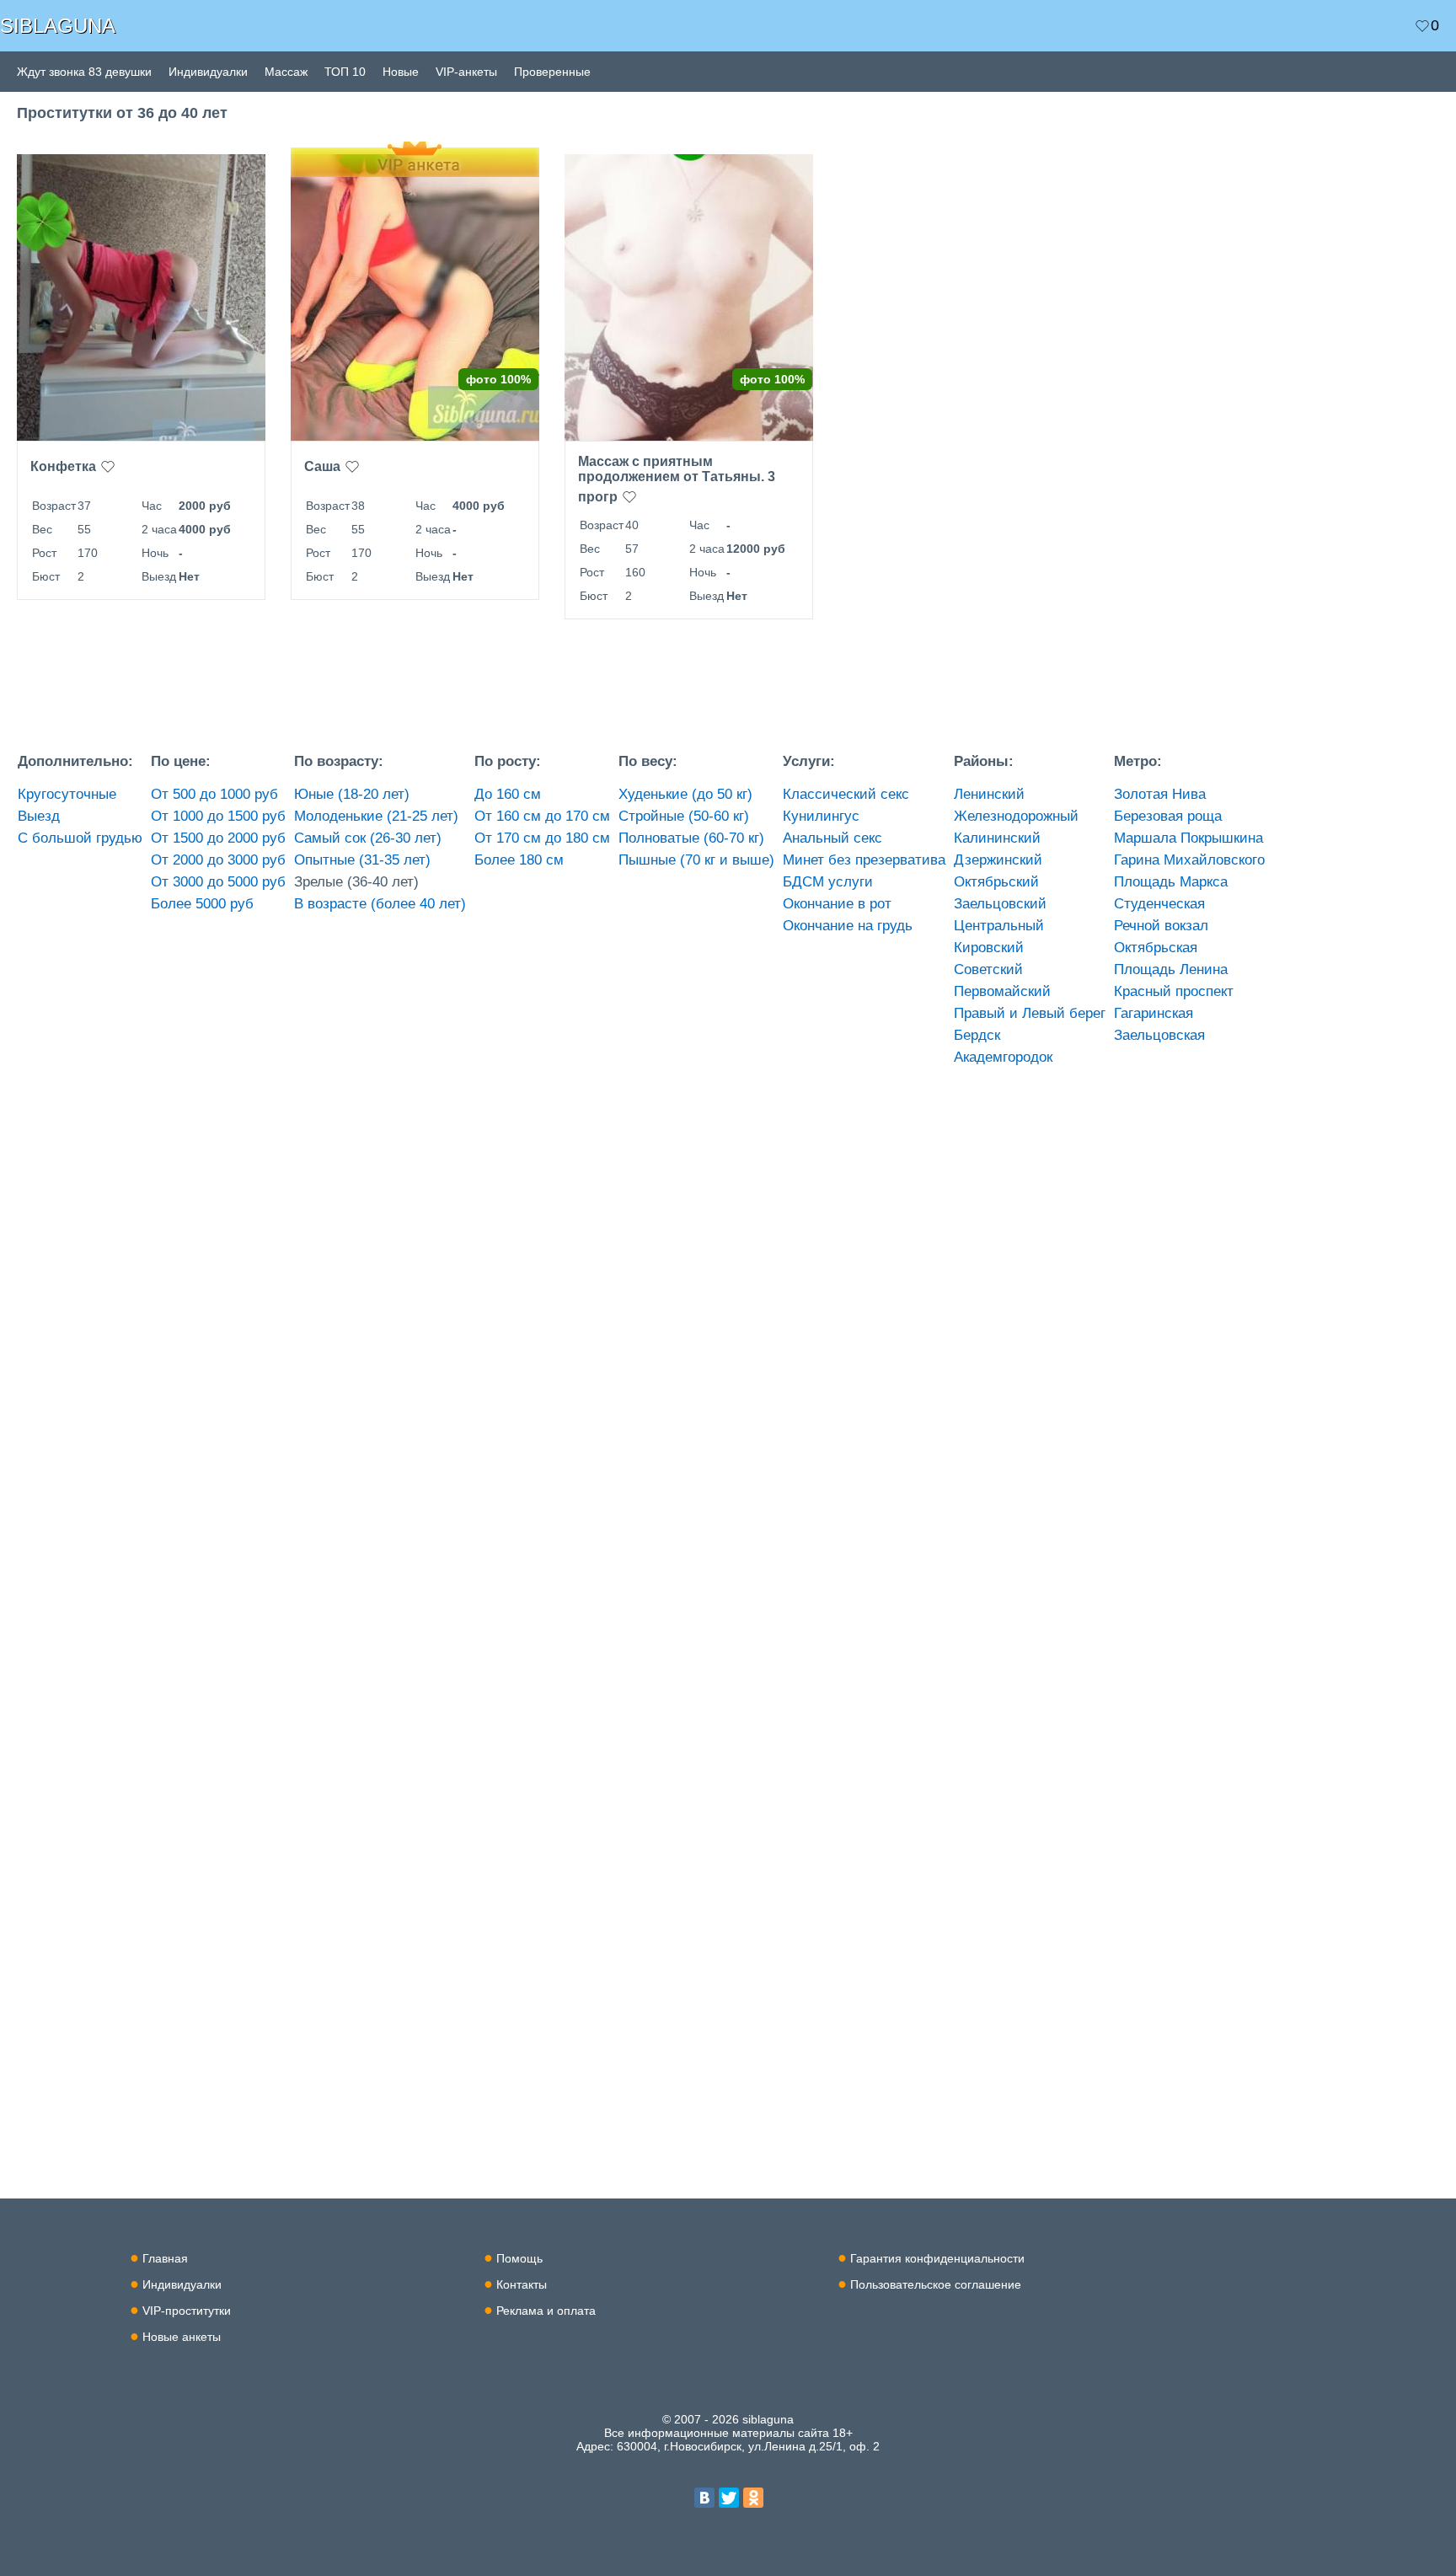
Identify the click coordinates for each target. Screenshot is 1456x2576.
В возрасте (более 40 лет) (380, 904)
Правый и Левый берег (1030, 1013)
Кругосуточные (67, 794)
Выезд (39, 816)
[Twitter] (729, 2498)
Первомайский (1002, 991)
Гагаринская (1154, 1013)
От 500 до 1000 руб (214, 794)
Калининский (997, 838)
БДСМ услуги (828, 882)
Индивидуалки (208, 72)
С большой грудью (80, 838)
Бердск (977, 1035)
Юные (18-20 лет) (352, 794)
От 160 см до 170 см (542, 816)
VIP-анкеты (466, 72)
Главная (165, 2258)
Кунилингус (821, 816)
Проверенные (552, 72)
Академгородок (1003, 1057)
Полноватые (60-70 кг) (691, 838)
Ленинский (989, 794)
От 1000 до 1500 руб (218, 816)
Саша (322, 466)
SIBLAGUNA (58, 26)
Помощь (519, 2258)
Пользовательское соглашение (936, 2284)
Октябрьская (1156, 948)
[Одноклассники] (753, 2498)
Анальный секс (832, 838)
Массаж (286, 72)
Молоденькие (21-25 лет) (376, 816)
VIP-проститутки (187, 2311)
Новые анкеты (182, 2337)
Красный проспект (1174, 991)
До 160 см (508, 794)
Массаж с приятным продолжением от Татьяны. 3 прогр (677, 479)
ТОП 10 (345, 72)
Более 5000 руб (202, 904)
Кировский (989, 948)
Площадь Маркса (1171, 882)
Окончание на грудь (848, 926)
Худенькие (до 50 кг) (685, 794)
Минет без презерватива (864, 860)
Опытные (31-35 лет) (362, 860)
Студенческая (1159, 904)
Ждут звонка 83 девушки (84, 72)
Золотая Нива (1160, 794)
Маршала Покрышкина (1188, 838)
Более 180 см (519, 860)
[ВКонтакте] (704, 2498)
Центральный (999, 926)
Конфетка (63, 466)
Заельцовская (1159, 1035)
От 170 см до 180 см (542, 838)
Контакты (522, 2284)
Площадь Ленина (1171, 969)
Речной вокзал (1161, 926)
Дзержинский (998, 860)
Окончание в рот (837, 904)
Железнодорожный (1016, 816)
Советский (988, 969)
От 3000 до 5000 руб (218, 882)
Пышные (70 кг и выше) (696, 860)
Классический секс (846, 794)
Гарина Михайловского (1189, 860)
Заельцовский (1000, 904)
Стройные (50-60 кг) (684, 816)
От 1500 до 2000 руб (218, 838)
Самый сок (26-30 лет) (368, 838)
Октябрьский (996, 882)
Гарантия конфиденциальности (937, 2258)
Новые (401, 72)
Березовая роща (1168, 816)
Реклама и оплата (546, 2311)
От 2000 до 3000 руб (218, 860)
